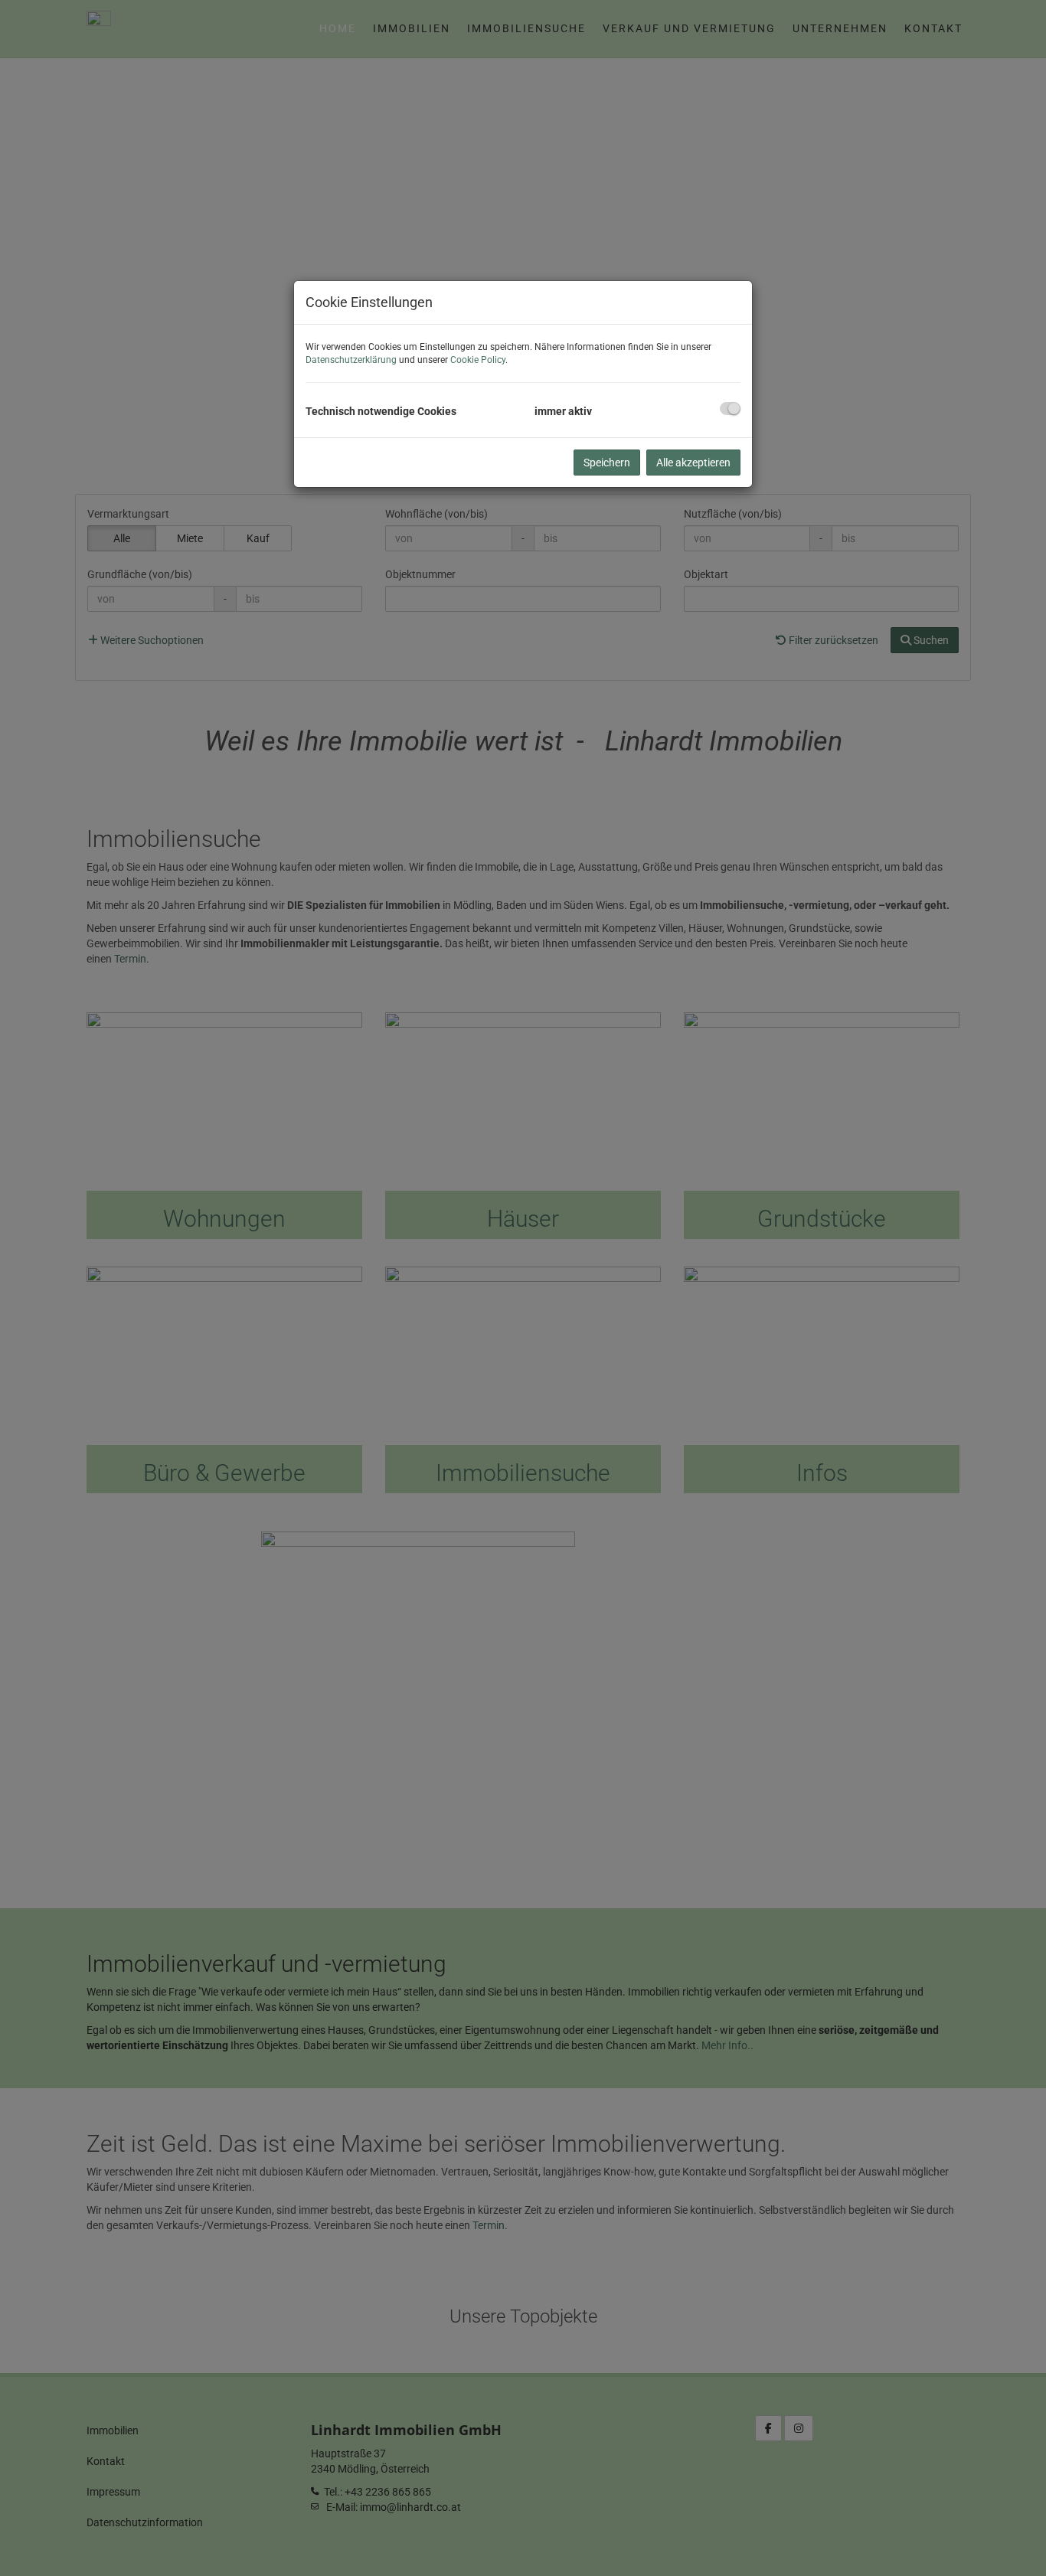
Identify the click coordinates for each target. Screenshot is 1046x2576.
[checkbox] (730, 409)
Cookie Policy (478, 360)
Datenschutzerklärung (351, 360)
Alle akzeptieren (693, 463)
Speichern (607, 463)
